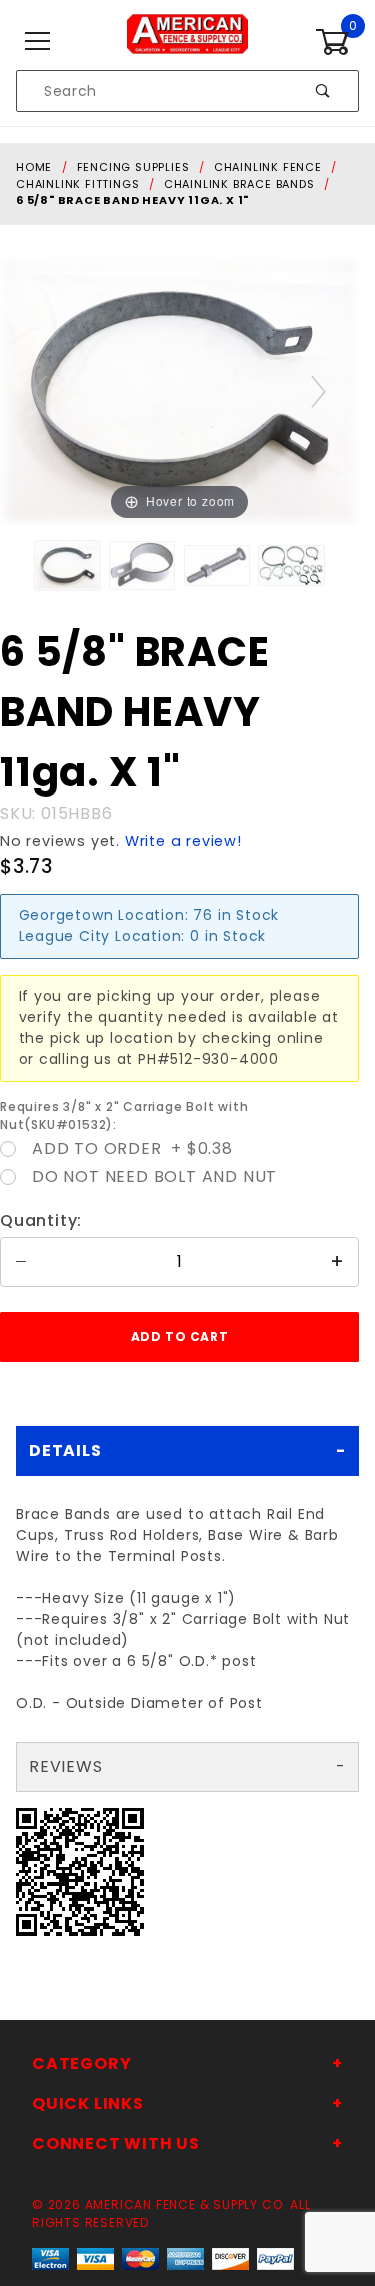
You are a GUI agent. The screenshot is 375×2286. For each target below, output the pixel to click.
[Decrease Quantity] (21, 1262)
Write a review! (183, 841)
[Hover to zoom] (179, 390)
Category (81, 2063)
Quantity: (41, 1220)
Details (65, 1450)
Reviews (66, 1766)
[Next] (319, 391)
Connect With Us (116, 2143)
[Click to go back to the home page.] (187, 41)
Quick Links (88, 2103)
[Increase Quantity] (338, 1262)
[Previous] (40, 391)
